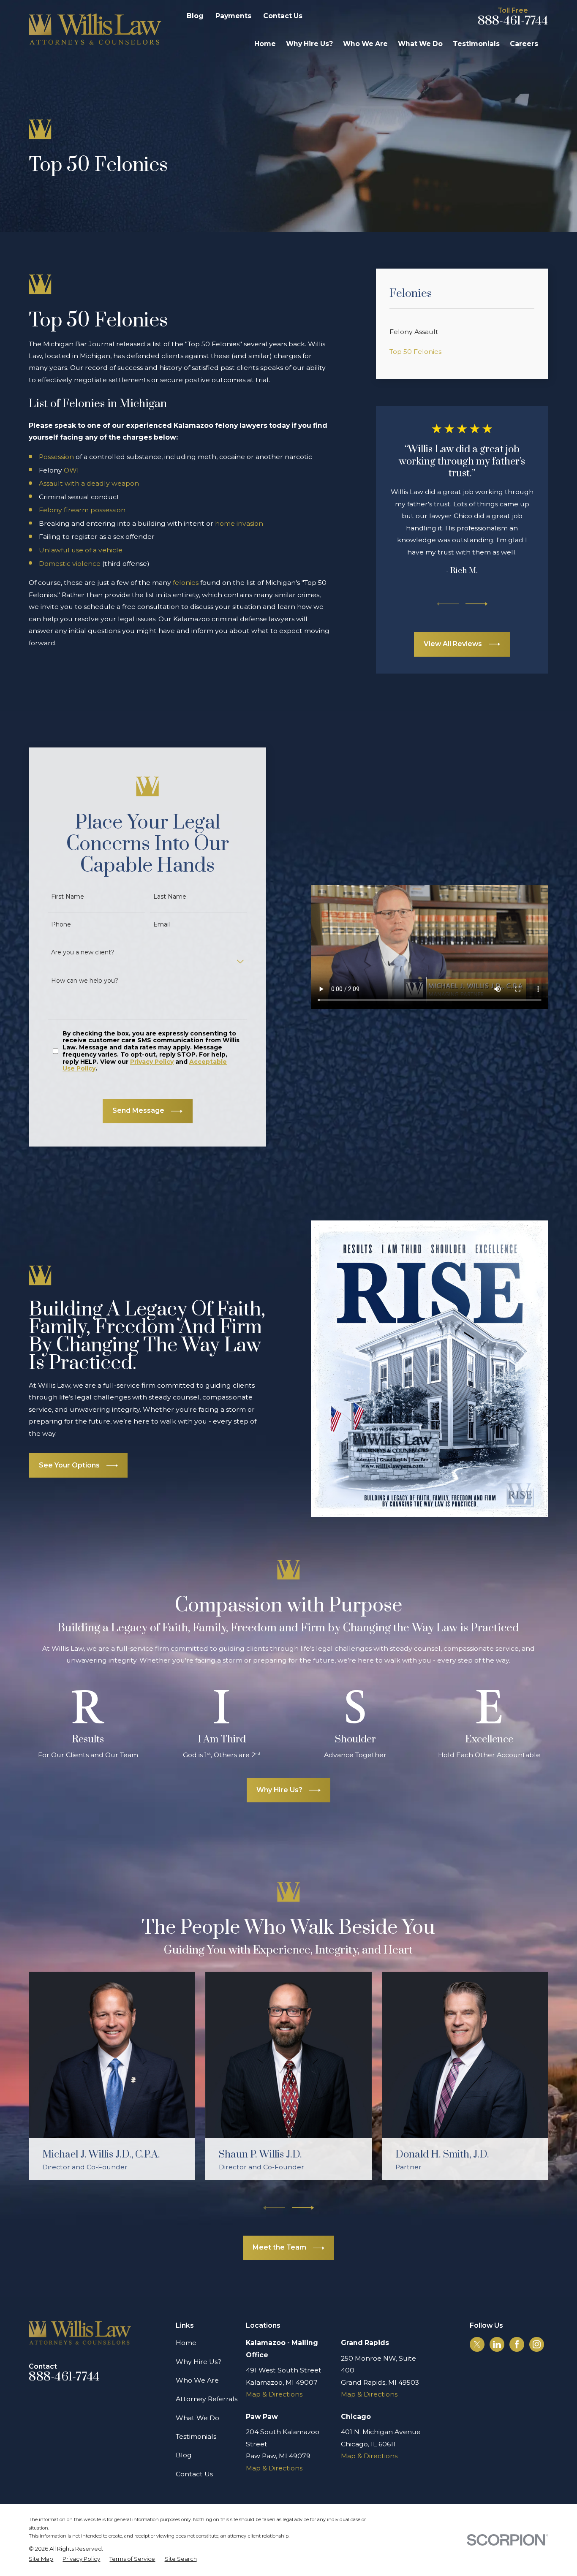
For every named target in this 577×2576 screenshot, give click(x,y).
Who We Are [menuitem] (365, 44)
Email (162, 925)
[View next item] (476, 604)
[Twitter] (477, 2344)
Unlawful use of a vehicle (81, 550)
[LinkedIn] (497, 2344)
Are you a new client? (83, 952)
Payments (233, 16)
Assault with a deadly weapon (89, 483)
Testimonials (196, 2436)
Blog (195, 16)
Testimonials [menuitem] (476, 44)
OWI (71, 470)
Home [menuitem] (265, 44)
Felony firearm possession (82, 510)
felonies (186, 583)
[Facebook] (517, 2344)
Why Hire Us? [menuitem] (309, 44)
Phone (61, 925)
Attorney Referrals (207, 2399)
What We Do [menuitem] (420, 44)
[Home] (95, 29)
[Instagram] (537, 2344)
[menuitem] (462, 332)
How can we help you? (85, 981)
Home (186, 2343)
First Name (68, 897)
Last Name (170, 897)
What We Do (197, 2418)
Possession (56, 457)
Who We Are (197, 2380)
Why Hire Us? (199, 2362)
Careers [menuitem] (524, 44)
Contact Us (283, 16)
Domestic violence (70, 564)
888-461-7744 (513, 21)
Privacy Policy (152, 1062)
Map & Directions (274, 2394)
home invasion (239, 523)
